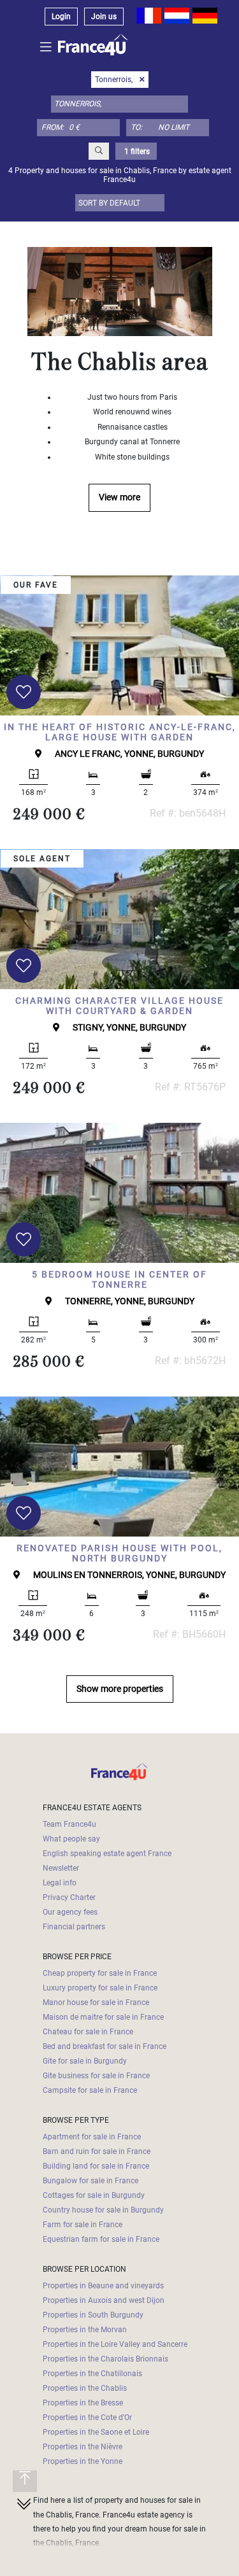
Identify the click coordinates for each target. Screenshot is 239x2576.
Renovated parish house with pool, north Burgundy (119, 1553)
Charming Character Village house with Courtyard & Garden (119, 1006)
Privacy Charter (69, 1897)
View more (119, 497)
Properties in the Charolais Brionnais (105, 2359)
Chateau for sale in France (88, 2032)
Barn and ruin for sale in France (97, 2151)
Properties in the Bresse (83, 2403)
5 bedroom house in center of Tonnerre (119, 1280)
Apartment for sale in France (92, 2137)
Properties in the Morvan (85, 2330)
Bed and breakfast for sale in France (105, 2046)
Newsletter (61, 1868)
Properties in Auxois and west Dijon (104, 2300)
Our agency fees (70, 1912)
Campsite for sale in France (90, 2090)
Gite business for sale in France (96, 2076)
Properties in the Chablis (85, 2388)
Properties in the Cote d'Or (87, 2418)
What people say (71, 1839)
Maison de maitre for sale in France (103, 2017)
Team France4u (69, 1824)
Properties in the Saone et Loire (96, 2432)
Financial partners (74, 1927)
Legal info (60, 1883)
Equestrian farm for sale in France (101, 2239)
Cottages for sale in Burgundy (94, 2195)
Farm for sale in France (83, 2225)
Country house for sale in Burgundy (103, 2210)
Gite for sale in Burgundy (85, 2061)
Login (61, 17)
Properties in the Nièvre (83, 2447)
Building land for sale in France (96, 2166)
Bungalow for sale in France (91, 2181)
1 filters (136, 151)
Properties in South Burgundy (93, 2315)
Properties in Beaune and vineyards (103, 2286)
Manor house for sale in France (96, 2002)
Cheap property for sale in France (100, 1973)
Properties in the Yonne (83, 2461)
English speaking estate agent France (107, 1854)
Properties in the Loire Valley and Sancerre (115, 2344)
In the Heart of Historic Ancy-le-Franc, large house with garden (120, 732)
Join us (104, 17)
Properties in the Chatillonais (92, 2374)
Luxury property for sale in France (100, 1988)
